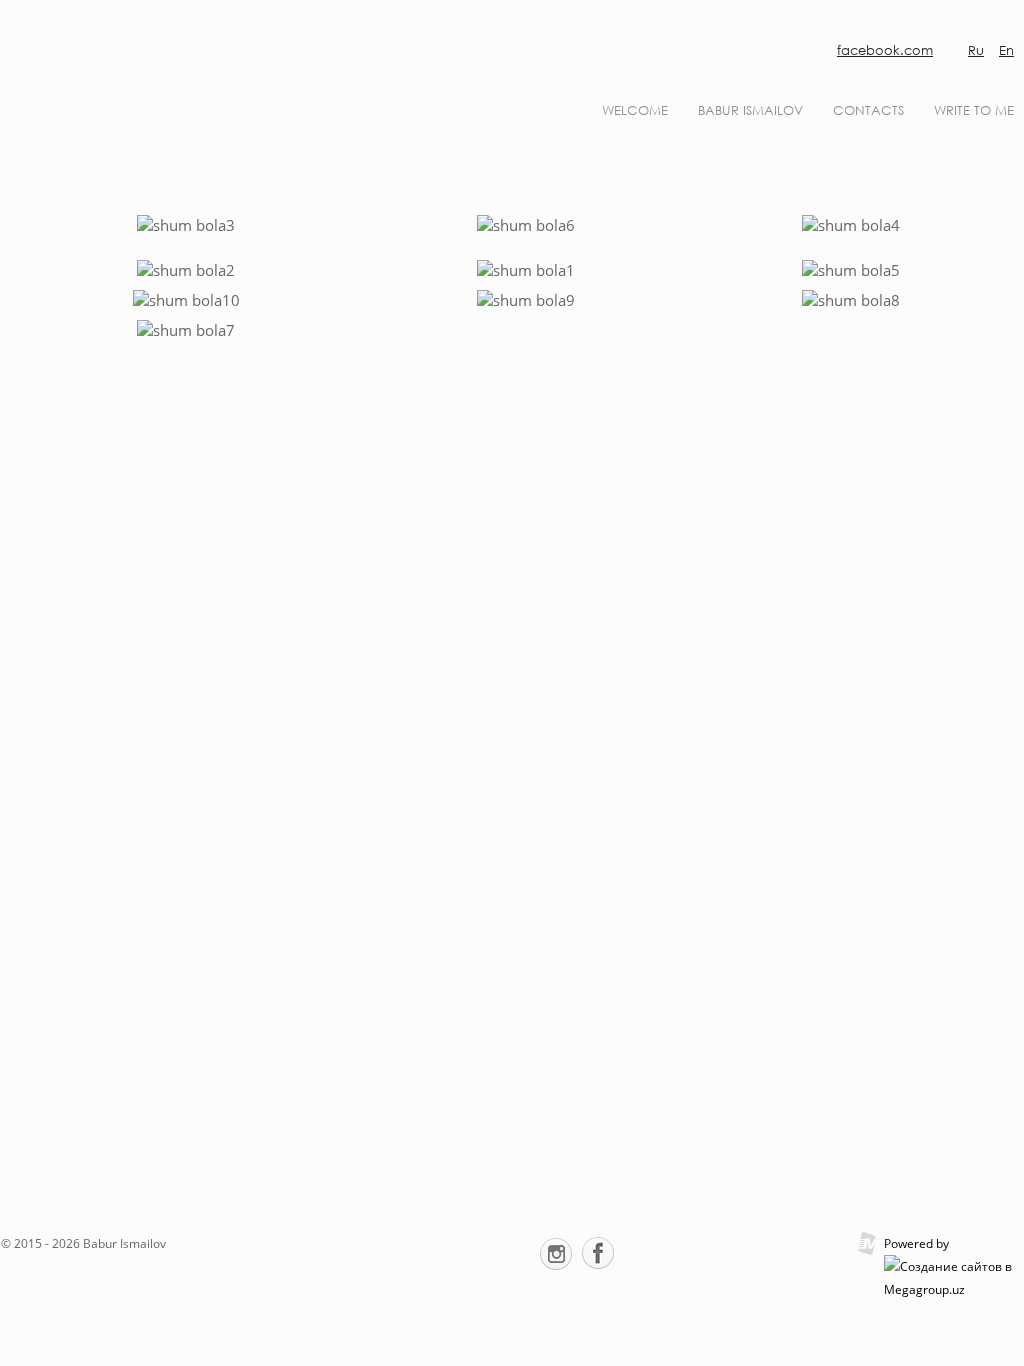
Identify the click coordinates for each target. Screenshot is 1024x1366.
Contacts (868, 110)
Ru (976, 50)
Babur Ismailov (750, 110)
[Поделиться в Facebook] (598, 1253)
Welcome (635, 110)
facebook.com (885, 50)
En (1006, 50)
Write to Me (974, 110)
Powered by (916, 1243)
